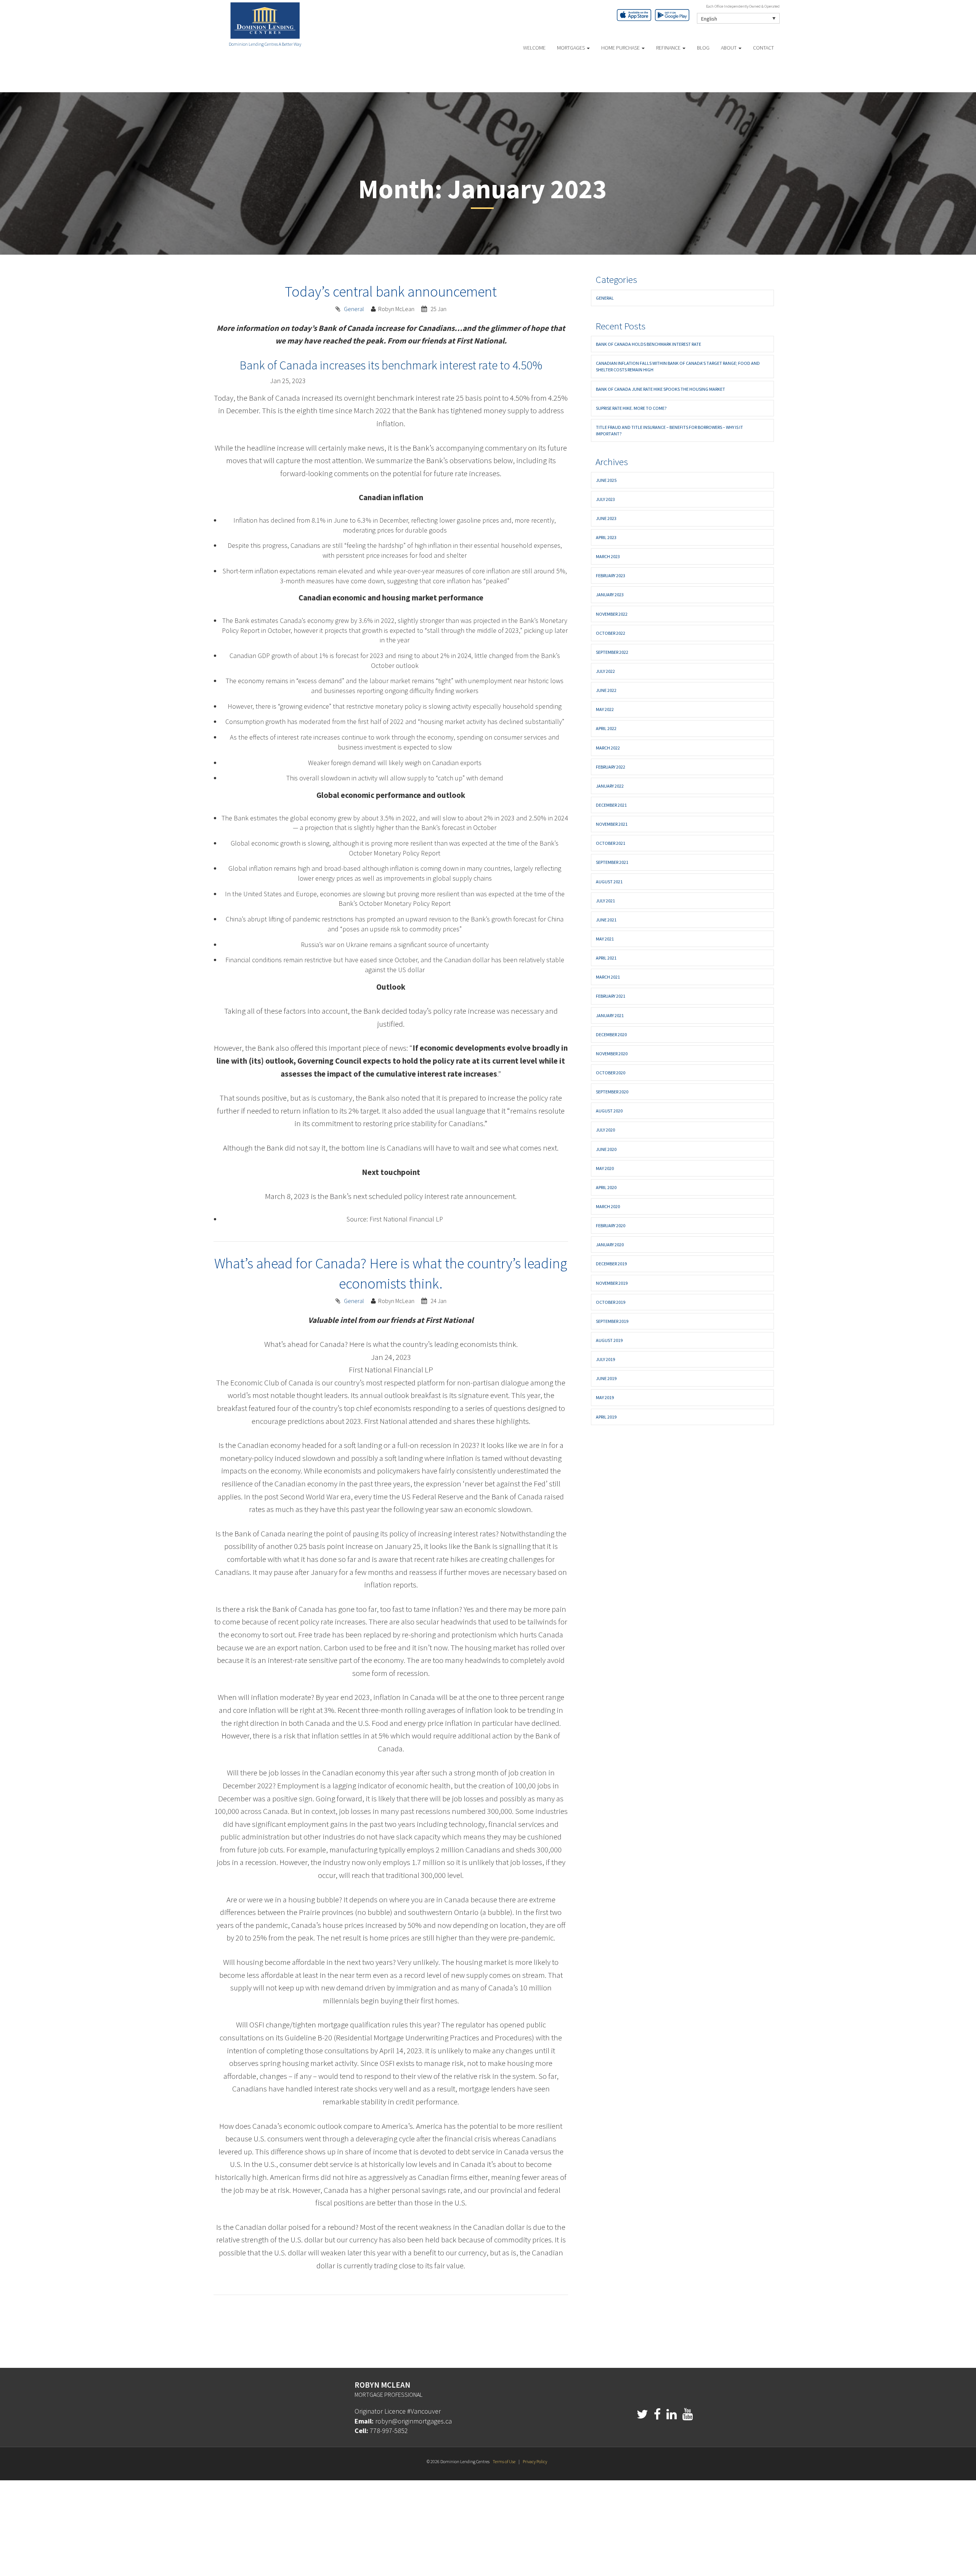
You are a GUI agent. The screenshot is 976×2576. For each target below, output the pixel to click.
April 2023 (606, 537)
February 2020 (611, 1225)
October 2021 (611, 843)
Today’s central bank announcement (391, 291)
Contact (763, 48)
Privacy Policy (535, 2461)
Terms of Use (504, 2461)
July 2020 (605, 1130)
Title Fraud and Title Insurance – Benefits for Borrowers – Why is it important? (669, 430)
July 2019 (605, 1359)
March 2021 (608, 977)
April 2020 (606, 1187)
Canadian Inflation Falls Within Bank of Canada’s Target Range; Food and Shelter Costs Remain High (678, 366)
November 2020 (612, 1054)
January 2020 (610, 1245)
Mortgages (571, 48)
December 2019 (611, 1264)
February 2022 (611, 767)
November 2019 (612, 1283)
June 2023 (606, 518)
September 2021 (612, 862)
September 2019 (612, 1321)
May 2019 (605, 1397)
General (354, 309)
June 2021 (606, 920)
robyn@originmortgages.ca (413, 2421)
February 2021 (611, 996)
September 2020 (612, 1092)
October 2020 (611, 1073)
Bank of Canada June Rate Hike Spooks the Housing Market (661, 389)
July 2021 (605, 901)
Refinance (669, 48)
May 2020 (605, 1168)
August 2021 (609, 882)
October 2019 (611, 1302)
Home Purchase (621, 48)
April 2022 (606, 728)
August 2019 (609, 1340)
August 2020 (609, 1111)
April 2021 (606, 958)
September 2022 (612, 652)
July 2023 (605, 499)
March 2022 (608, 748)
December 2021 (611, 805)
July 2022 (605, 671)
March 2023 (608, 556)
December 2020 (611, 1034)
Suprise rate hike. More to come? (631, 408)
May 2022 (605, 709)
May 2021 (605, 939)
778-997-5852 (389, 2431)
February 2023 (611, 575)
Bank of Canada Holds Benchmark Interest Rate (649, 344)
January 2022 (610, 786)
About (729, 48)
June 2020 (606, 1149)
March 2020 (608, 1206)
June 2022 (606, 690)
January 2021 (610, 1015)
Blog (703, 48)
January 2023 (610, 595)
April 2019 (606, 1417)
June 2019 (606, 1378)
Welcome (534, 48)
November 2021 (612, 824)
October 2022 (611, 633)
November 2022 (612, 614)
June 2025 (606, 480)
